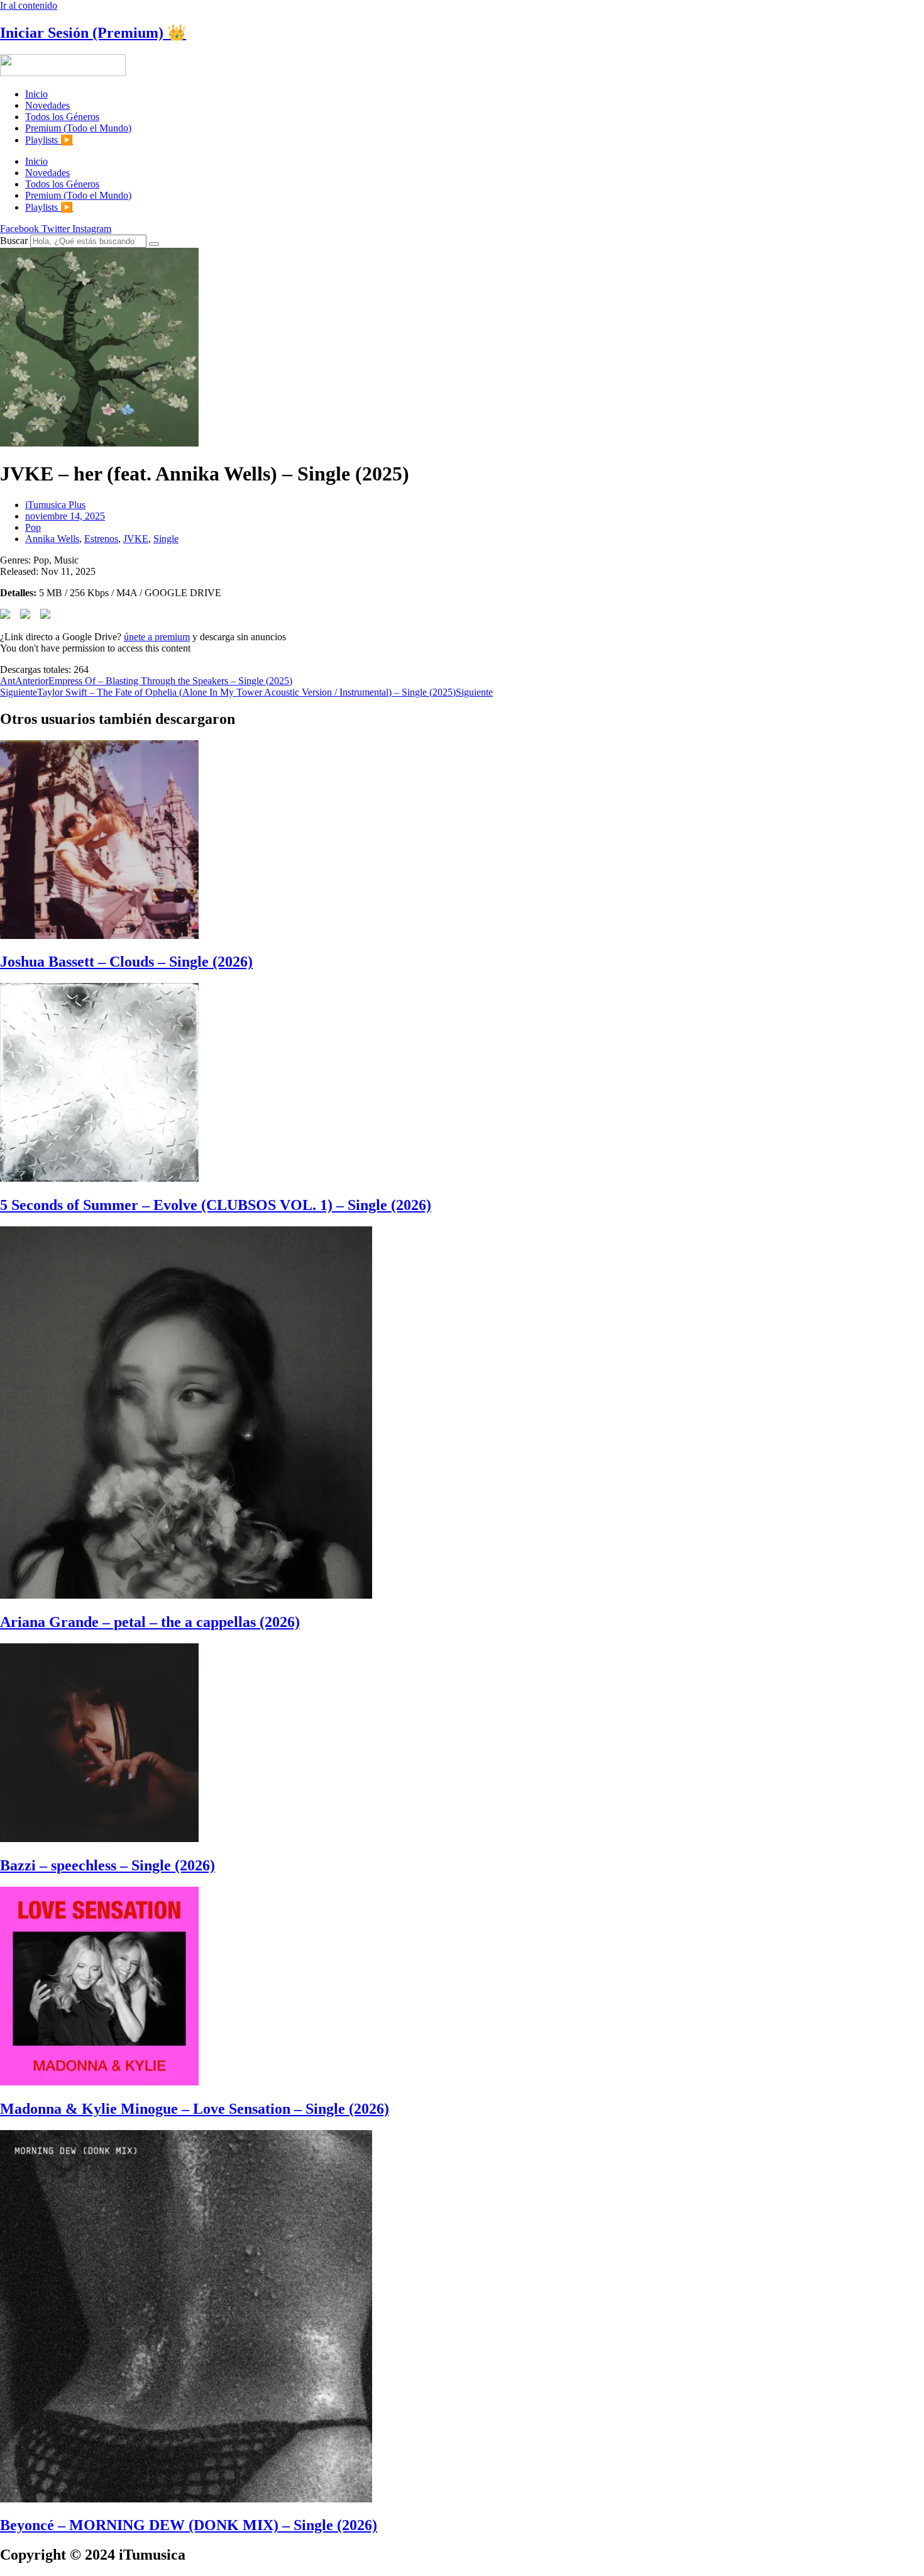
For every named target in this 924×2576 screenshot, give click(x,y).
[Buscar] (154, 244)
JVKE (136, 539)
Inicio (36, 94)
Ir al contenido (29, 5)
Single (166, 539)
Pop (33, 527)
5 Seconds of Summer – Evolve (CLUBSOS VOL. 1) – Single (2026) (216, 1205)
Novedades (47, 105)
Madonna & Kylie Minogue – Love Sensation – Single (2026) (195, 2109)
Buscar (14, 241)
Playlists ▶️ (49, 140)
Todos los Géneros (62, 117)
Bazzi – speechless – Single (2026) (107, 1865)
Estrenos (101, 539)
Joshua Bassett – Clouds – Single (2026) (126, 962)
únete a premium (157, 637)
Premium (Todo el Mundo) (78, 128)
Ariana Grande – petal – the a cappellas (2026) (150, 1622)
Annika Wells (52, 539)
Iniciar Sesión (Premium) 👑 (93, 33)
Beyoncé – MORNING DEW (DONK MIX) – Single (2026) (189, 2525)
